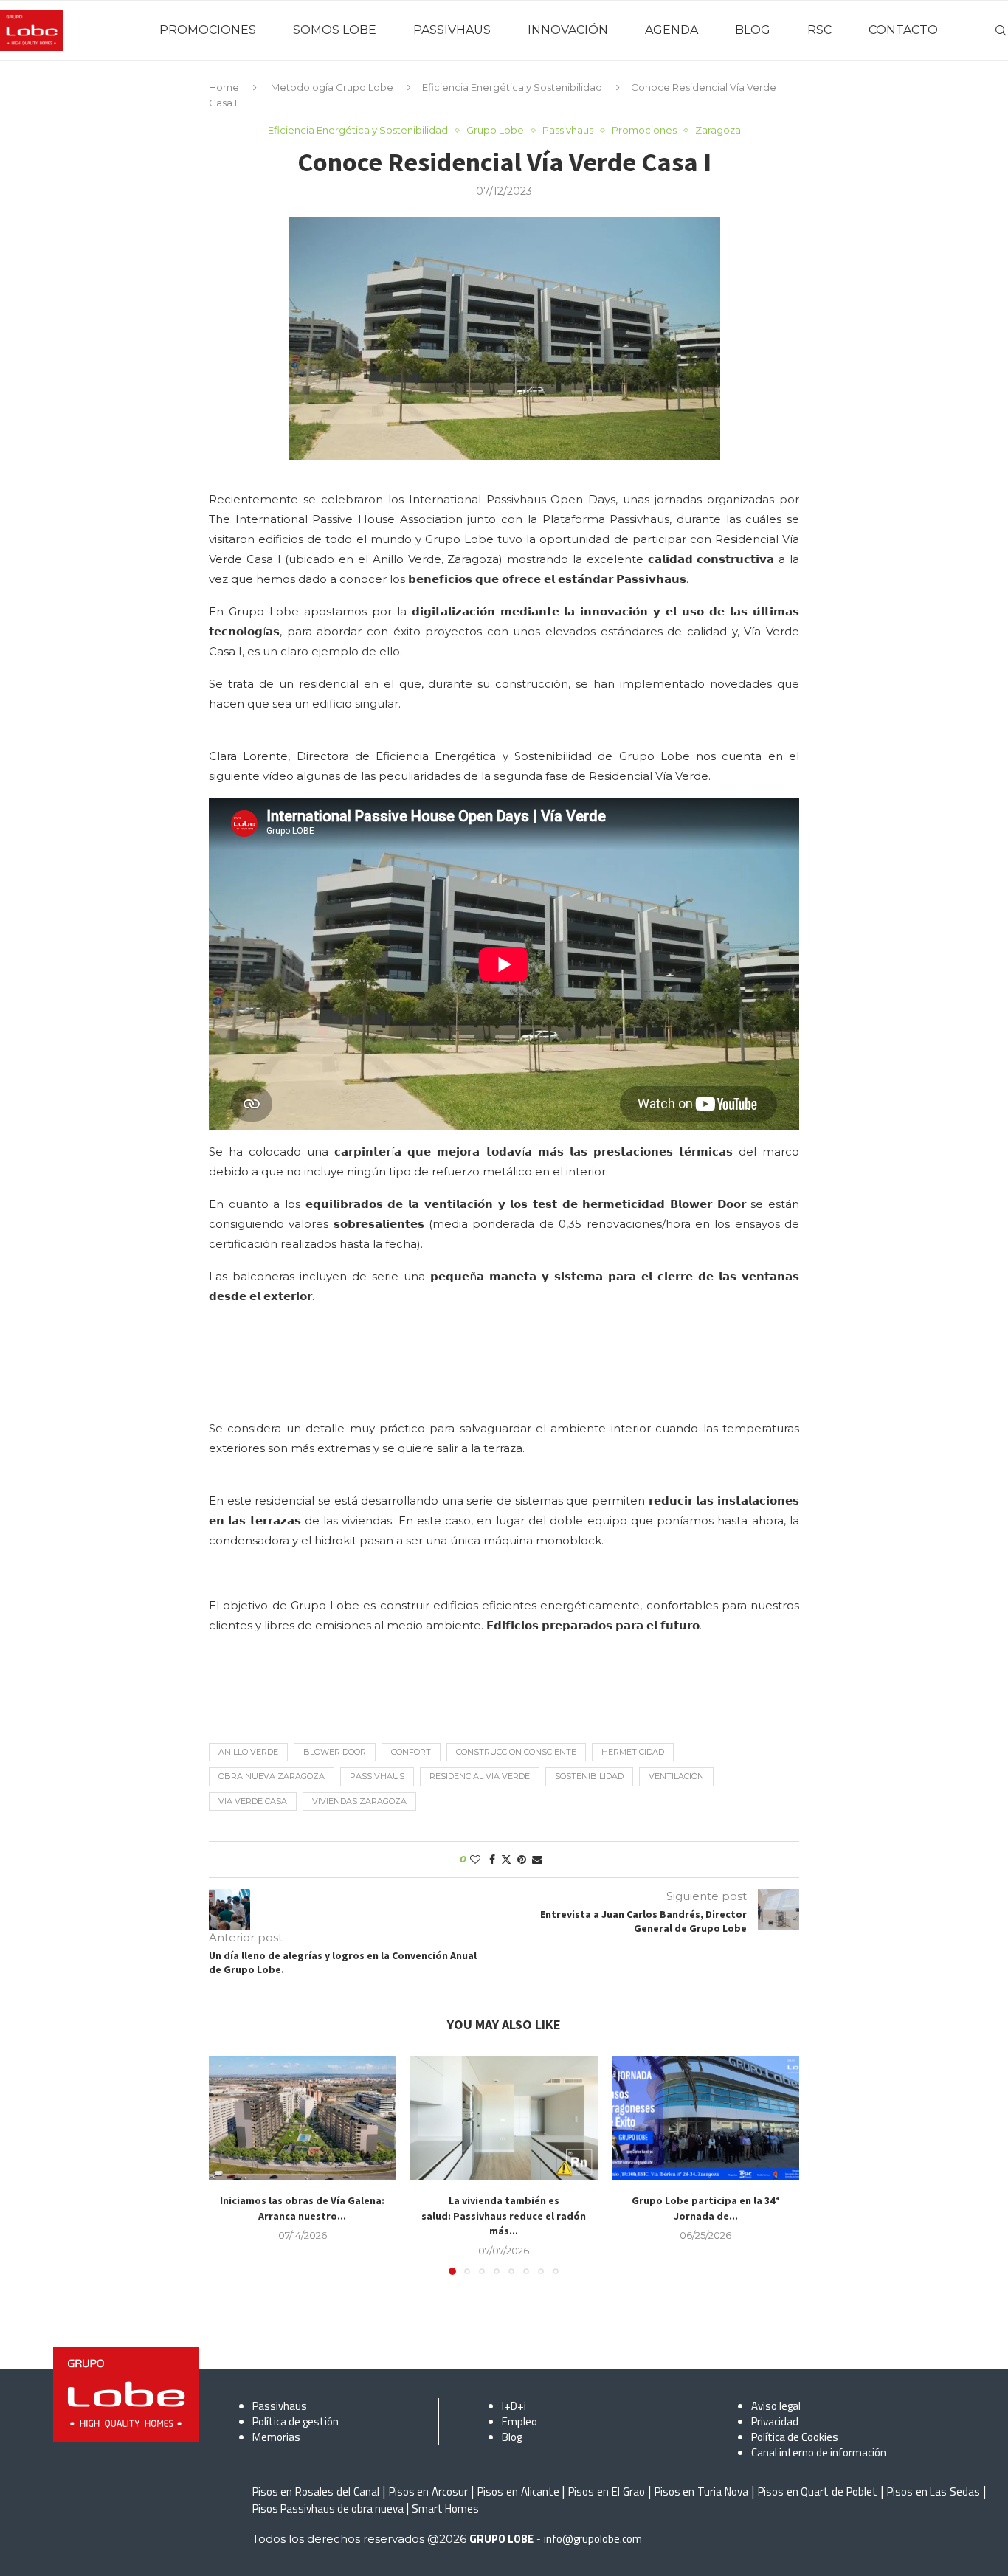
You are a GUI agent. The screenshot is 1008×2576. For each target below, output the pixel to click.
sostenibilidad (589, 1776)
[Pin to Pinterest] (522, 1860)
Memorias (276, 2437)
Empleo (519, 2421)
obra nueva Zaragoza (272, 1776)
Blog (512, 2437)
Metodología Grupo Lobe (332, 87)
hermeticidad (633, 1752)
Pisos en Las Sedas (934, 2492)
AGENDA (672, 30)
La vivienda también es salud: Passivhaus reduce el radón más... (504, 2216)
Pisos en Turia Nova (702, 2492)
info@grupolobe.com (593, 2539)
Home (224, 87)
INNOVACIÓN (568, 30)
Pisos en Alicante (518, 2492)
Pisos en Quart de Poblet (818, 2492)
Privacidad (775, 2421)
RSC (819, 30)
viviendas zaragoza (359, 1801)
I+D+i (514, 2406)
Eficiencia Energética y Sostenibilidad (512, 87)
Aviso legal (776, 2406)
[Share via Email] (537, 1860)
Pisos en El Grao (607, 2492)
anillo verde (248, 1752)
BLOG (753, 30)
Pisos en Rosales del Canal (316, 2492)
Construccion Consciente (516, 1752)
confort (411, 1752)
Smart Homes (445, 2508)
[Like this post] (475, 1860)
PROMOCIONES (208, 30)
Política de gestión (296, 2421)
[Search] (1001, 30)
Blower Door (335, 1752)
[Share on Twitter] (506, 1860)
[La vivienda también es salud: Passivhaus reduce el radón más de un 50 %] (504, 2118)
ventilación (676, 1776)
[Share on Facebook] (492, 1860)
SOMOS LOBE (335, 30)
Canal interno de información (819, 2452)
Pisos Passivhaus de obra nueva (328, 2508)
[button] (229, 2165)
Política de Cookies (795, 2437)
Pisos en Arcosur (429, 2492)
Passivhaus (377, 1776)
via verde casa (253, 1801)
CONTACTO (903, 30)
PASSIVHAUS (452, 30)
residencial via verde (480, 1776)
